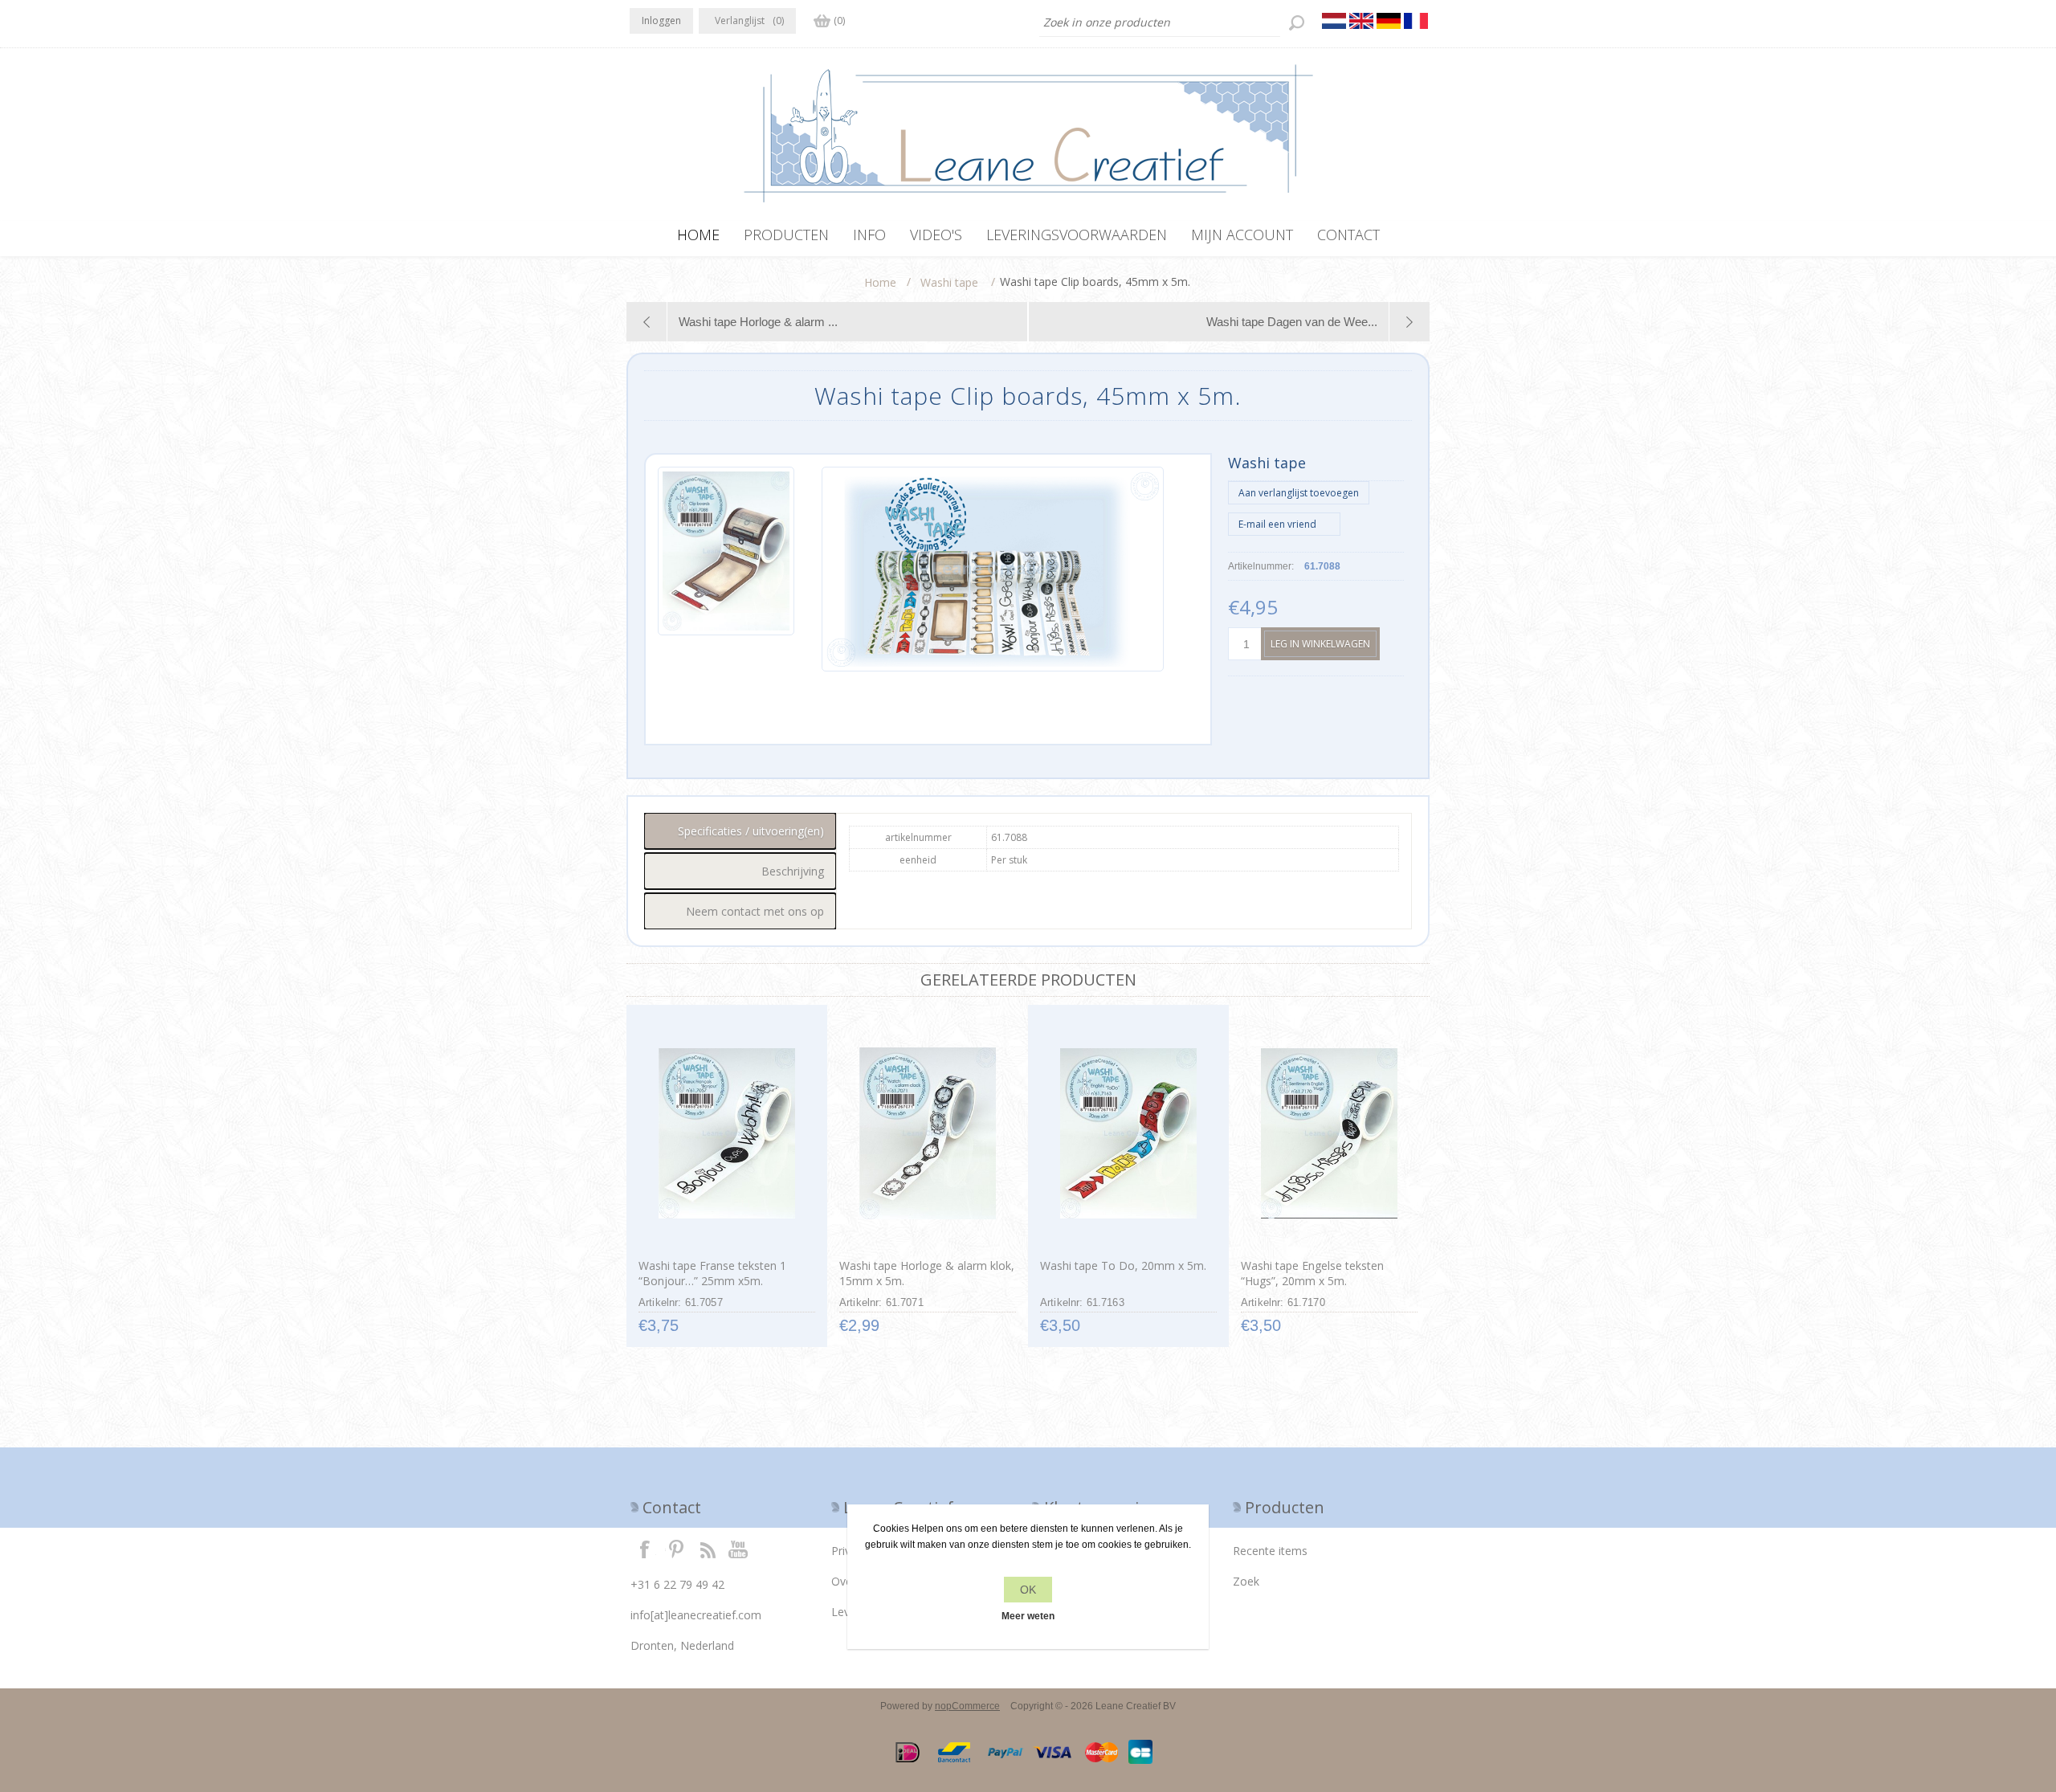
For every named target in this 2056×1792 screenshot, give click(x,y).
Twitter (676, 1549)
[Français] (1416, 21)
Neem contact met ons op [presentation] (755, 911)
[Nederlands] (1334, 21)
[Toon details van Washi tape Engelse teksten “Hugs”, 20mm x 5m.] (1329, 1133)
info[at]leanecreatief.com (696, 1615)
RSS (708, 1549)
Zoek (1246, 1581)
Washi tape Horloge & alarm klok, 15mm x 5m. (927, 1273)
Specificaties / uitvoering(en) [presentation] (751, 831)
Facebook (645, 1549)
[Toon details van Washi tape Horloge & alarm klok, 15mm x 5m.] (927, 1133)
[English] (1361, 21)
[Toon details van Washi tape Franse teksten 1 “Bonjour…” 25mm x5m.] (726, 1133)
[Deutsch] (1389, 21)
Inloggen (661, 20)
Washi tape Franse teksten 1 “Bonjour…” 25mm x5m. (712, 1273)
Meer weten (1028, 1616)
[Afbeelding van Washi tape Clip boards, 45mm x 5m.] (726, 569)
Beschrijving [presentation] (793, 871)
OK (1028, 1590)
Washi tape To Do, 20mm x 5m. (1123, 1265)
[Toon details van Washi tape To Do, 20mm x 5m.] (1128, 1133)
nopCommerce (967, 1706)
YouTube (739, 1549)
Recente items (1270, 1551)
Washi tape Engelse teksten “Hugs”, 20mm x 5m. (1312, 1273)
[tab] (740, 831)
